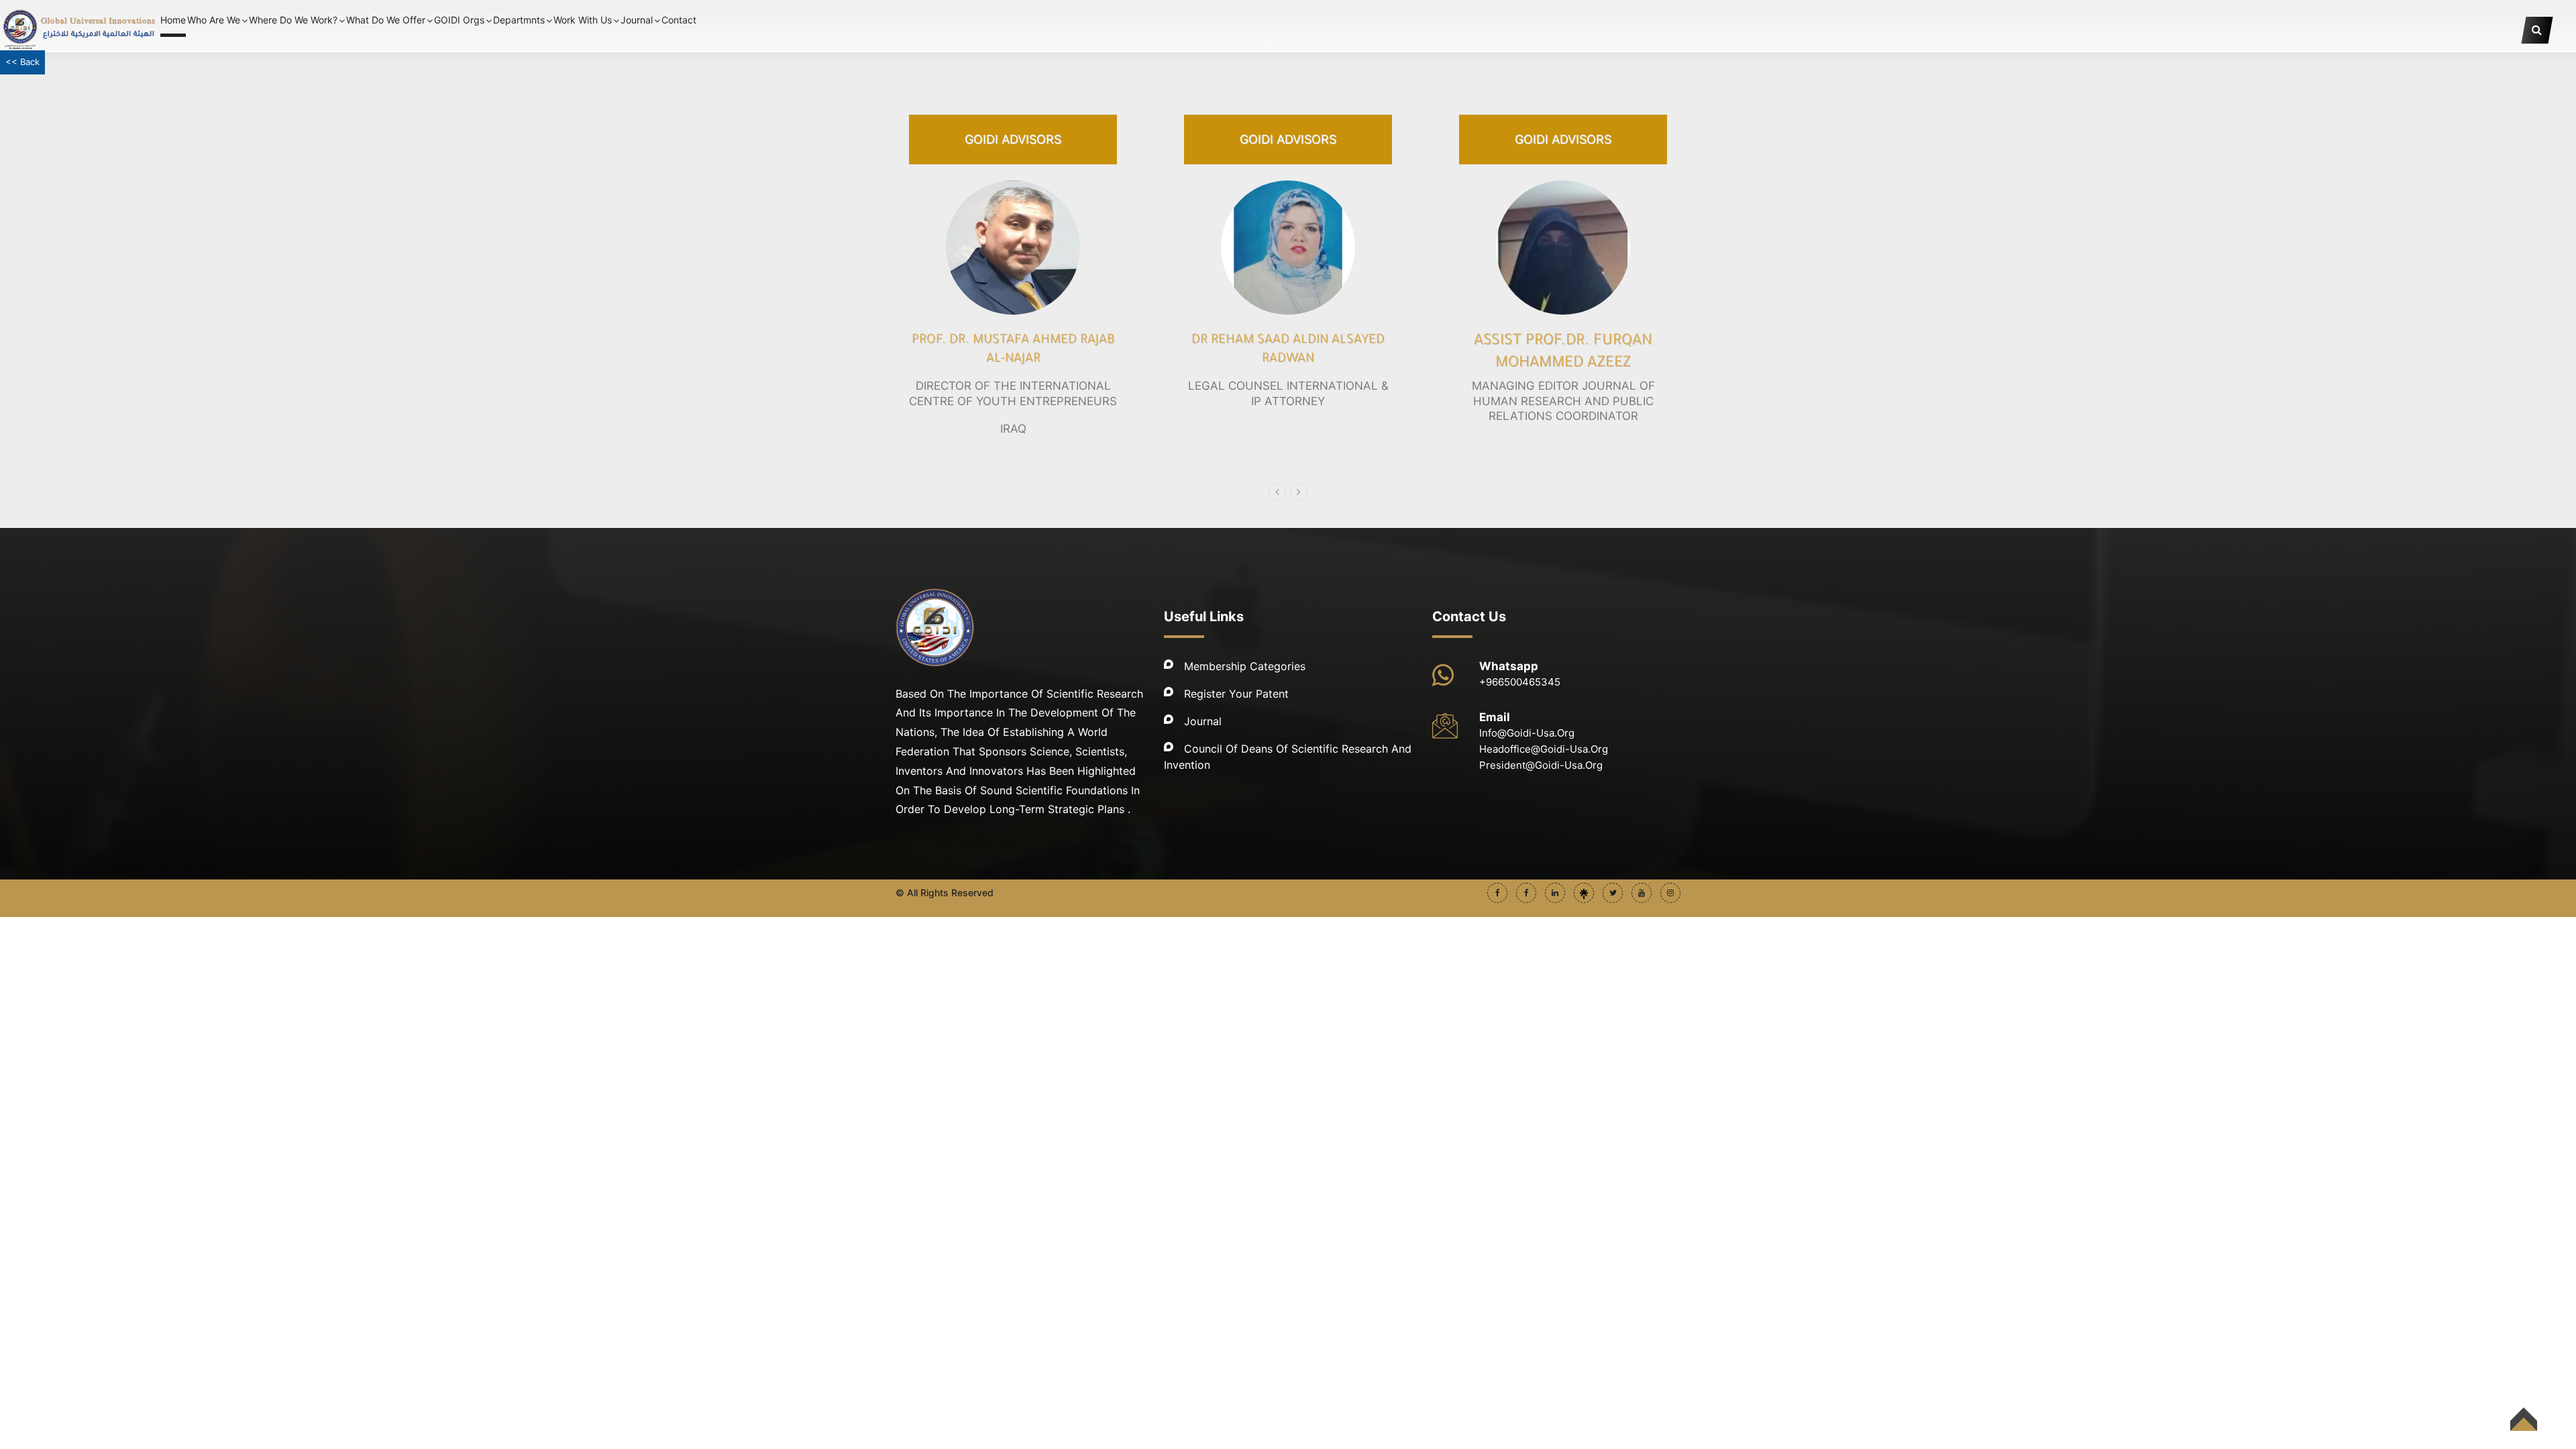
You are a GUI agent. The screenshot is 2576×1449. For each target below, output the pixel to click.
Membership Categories (1245, 666)
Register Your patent (1236, 694)
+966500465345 (1520, 682)
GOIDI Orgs (459, 20)
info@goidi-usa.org (1527, 733)
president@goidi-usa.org (1541, 765)
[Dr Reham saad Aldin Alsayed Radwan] (1288, 248)
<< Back (22, 62)
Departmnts (519, 20)
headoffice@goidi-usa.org (1544, 749)
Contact (679, 20)
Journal (1203, 721)
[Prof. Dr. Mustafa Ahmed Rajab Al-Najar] (1013, 248)
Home (173, 20)
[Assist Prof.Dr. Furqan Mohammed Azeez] (1563, 248)
